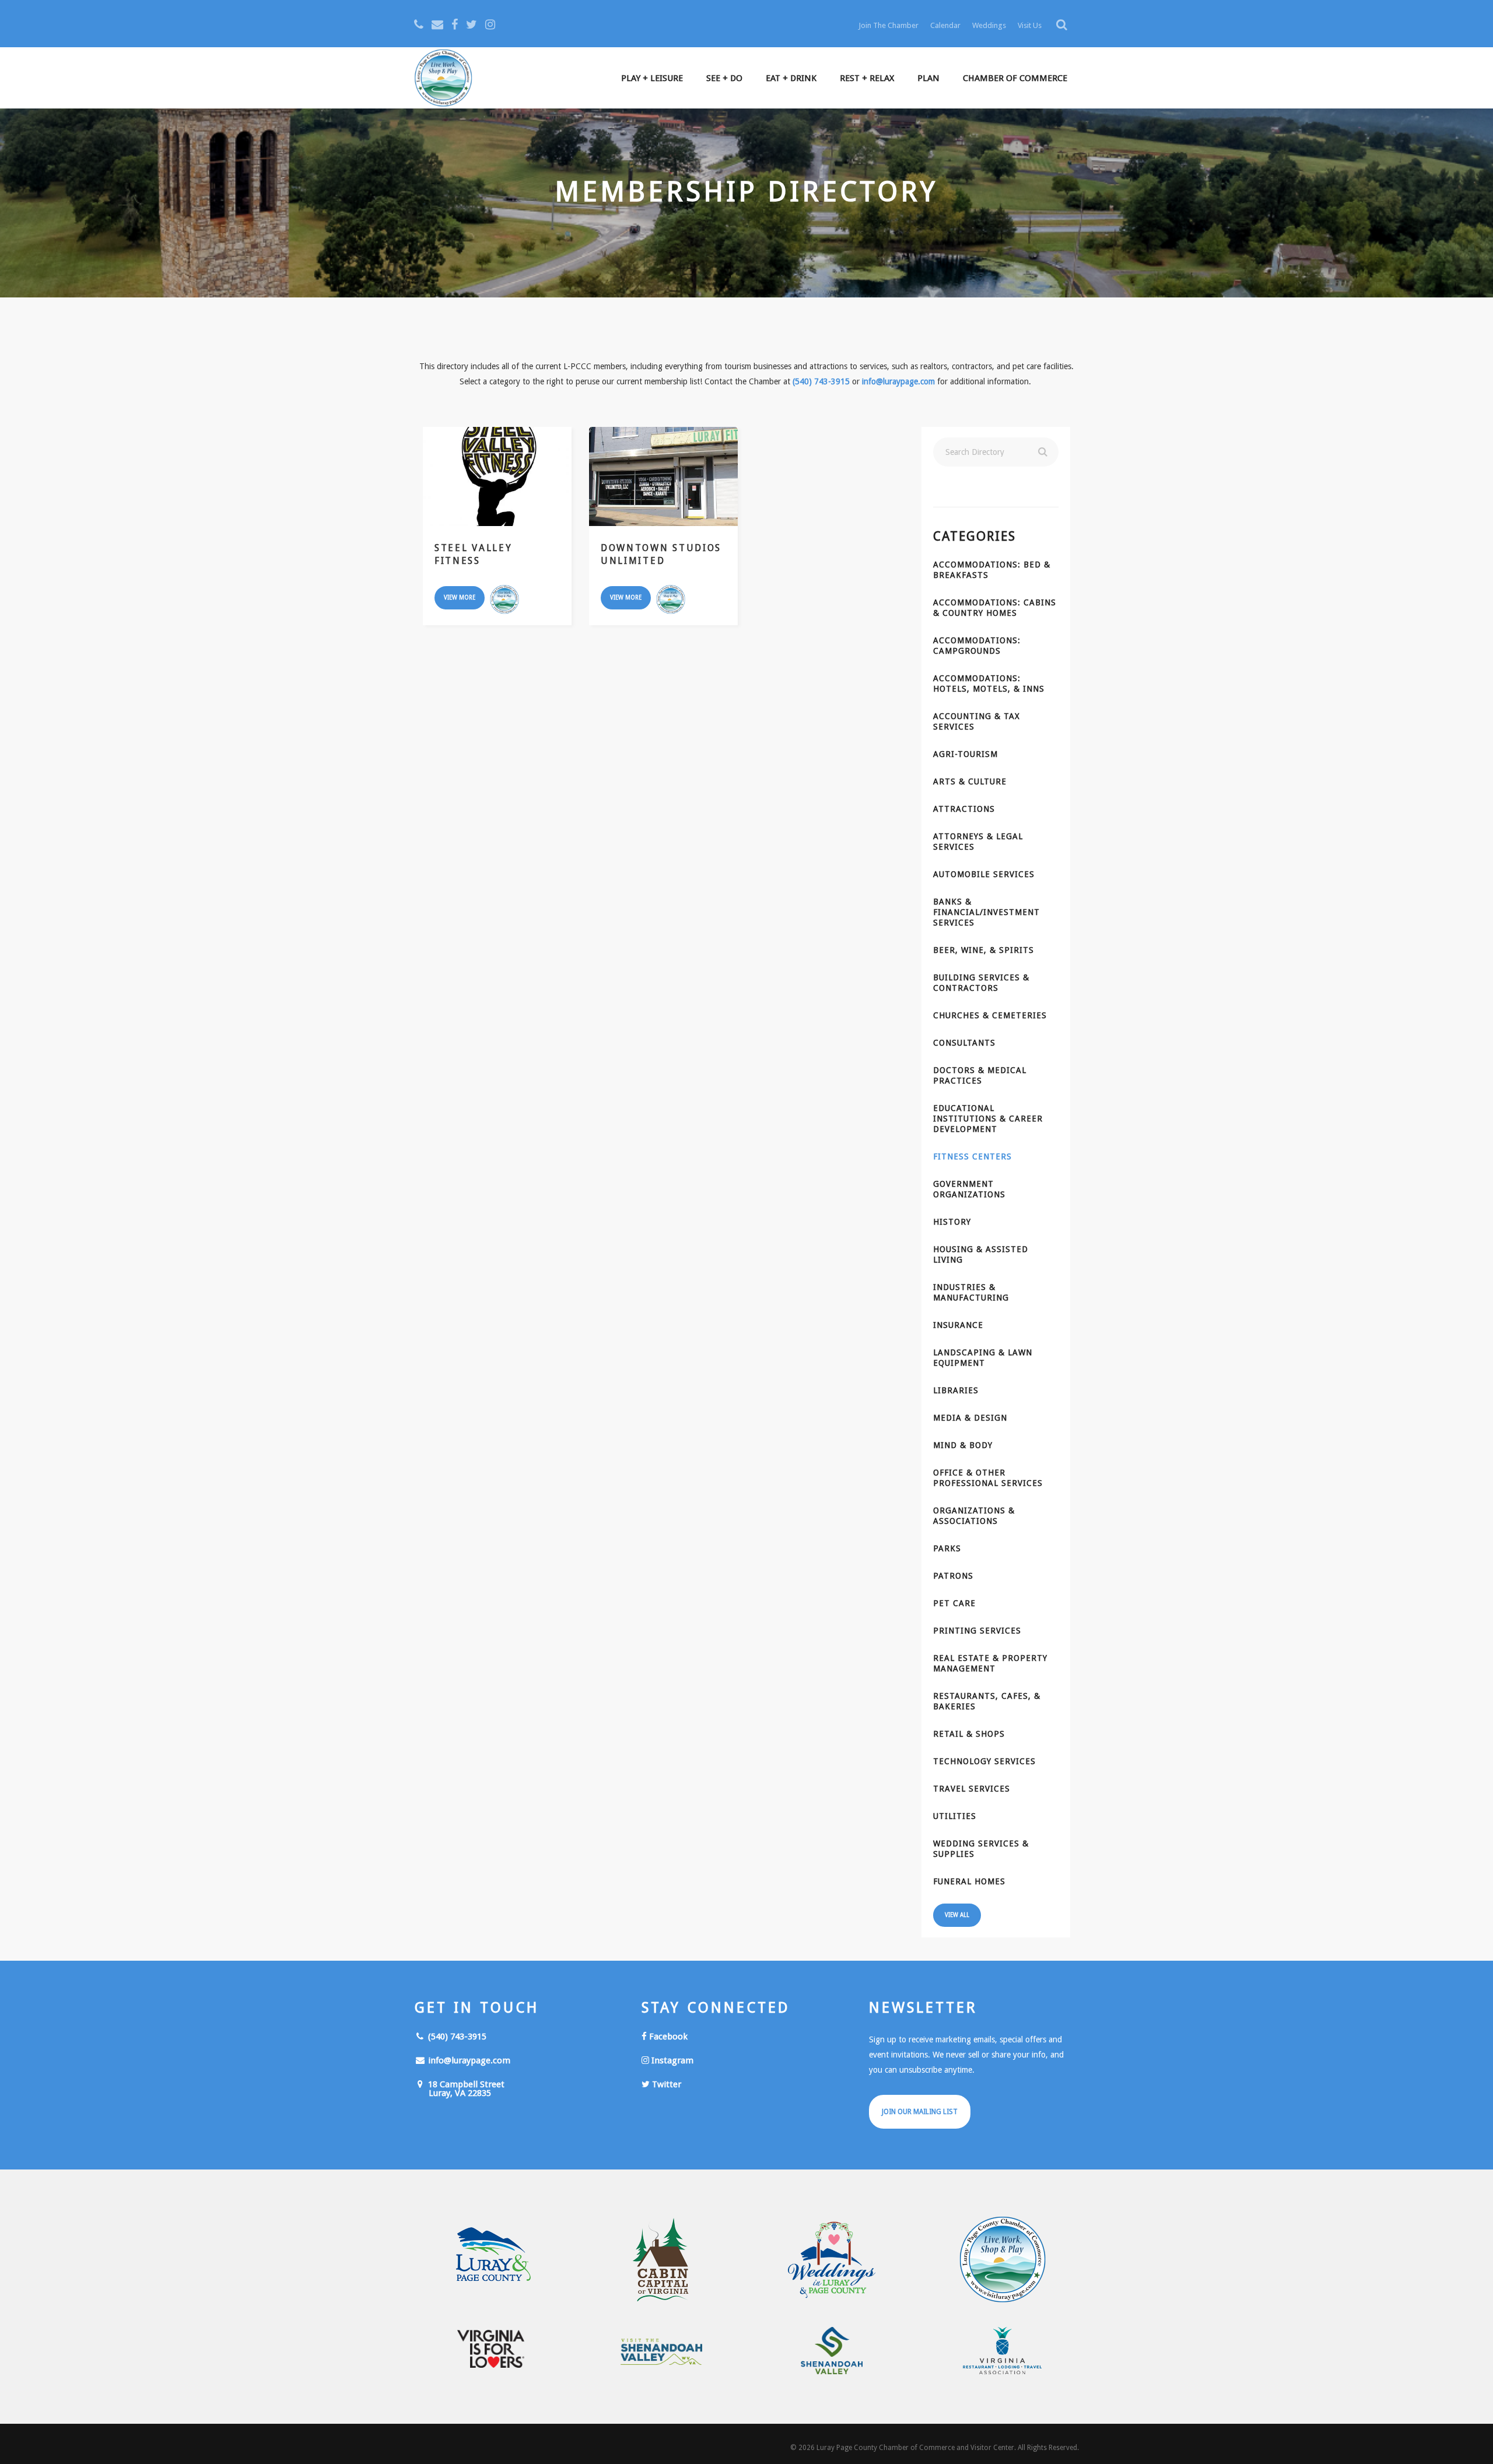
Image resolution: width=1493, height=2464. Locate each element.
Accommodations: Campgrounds (977, 646)
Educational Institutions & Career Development (988, 1119)
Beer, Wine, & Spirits (984, 950)
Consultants (964, 1043)
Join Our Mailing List (920, 2112)
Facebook (667, 2037)
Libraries (956, 1390)
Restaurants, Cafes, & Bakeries (987, 1701)
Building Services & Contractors (981, 983)
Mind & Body (963, 1445)
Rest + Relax (867, 78)
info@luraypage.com (898, 381)
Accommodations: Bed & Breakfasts (992, 570)
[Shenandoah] (832, 2351)
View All (957, 1915)
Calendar (945, 25)
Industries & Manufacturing (971, 1292)
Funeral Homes (969, 1881)
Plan (928, 78)
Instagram (671, 2060)
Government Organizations (969, 1189)
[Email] (437, 24)
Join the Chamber (889, 25)
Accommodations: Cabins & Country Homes (995, 608)
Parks (947, 1548)
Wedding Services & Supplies (981, 1849)
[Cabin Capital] (662, 2260)
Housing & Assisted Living (981, 1254)
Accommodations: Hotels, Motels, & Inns (989, 684)
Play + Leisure (652, 78)
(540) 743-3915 (821, 381)
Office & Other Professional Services (988, 1478)
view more (460, 597)
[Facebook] (455, 24)
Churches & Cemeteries (990, 1015)
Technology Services (984, 1761)
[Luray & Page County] (491, 2260)
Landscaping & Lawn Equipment (983, 1358)
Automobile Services (984, 874)
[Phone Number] (419, 24)
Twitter (665, 2084)
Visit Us (1030, 25)
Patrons (953, 1576)
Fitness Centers (972, 1156)
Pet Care (954, 1603)
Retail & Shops (969, 1734)
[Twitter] (472, 24)
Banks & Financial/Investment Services (986, 912)
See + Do (724, 78)
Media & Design (970, 1418)
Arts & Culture (970, 781)
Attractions (964, 809)
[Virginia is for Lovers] (491, 2349)
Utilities (955, 1816)
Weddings (989, 25)
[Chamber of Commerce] (1003, 2260)
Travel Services (972, 1789)
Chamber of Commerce (1015, 78)
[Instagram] (490, 24)
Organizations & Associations (974, 1516)
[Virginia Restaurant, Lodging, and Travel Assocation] (1003, 2351)
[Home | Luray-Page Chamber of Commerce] (443, 79)
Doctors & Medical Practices (980, 1075)
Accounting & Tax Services (977, 721)
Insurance (958, 1325)
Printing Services (977, 1631)
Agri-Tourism (965, 754)
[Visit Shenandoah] (662, 2352)
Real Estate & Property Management (990, 1663)
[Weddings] (832, 2260)
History (952, 1222)
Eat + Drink (791, 78)
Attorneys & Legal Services (978, 842)
